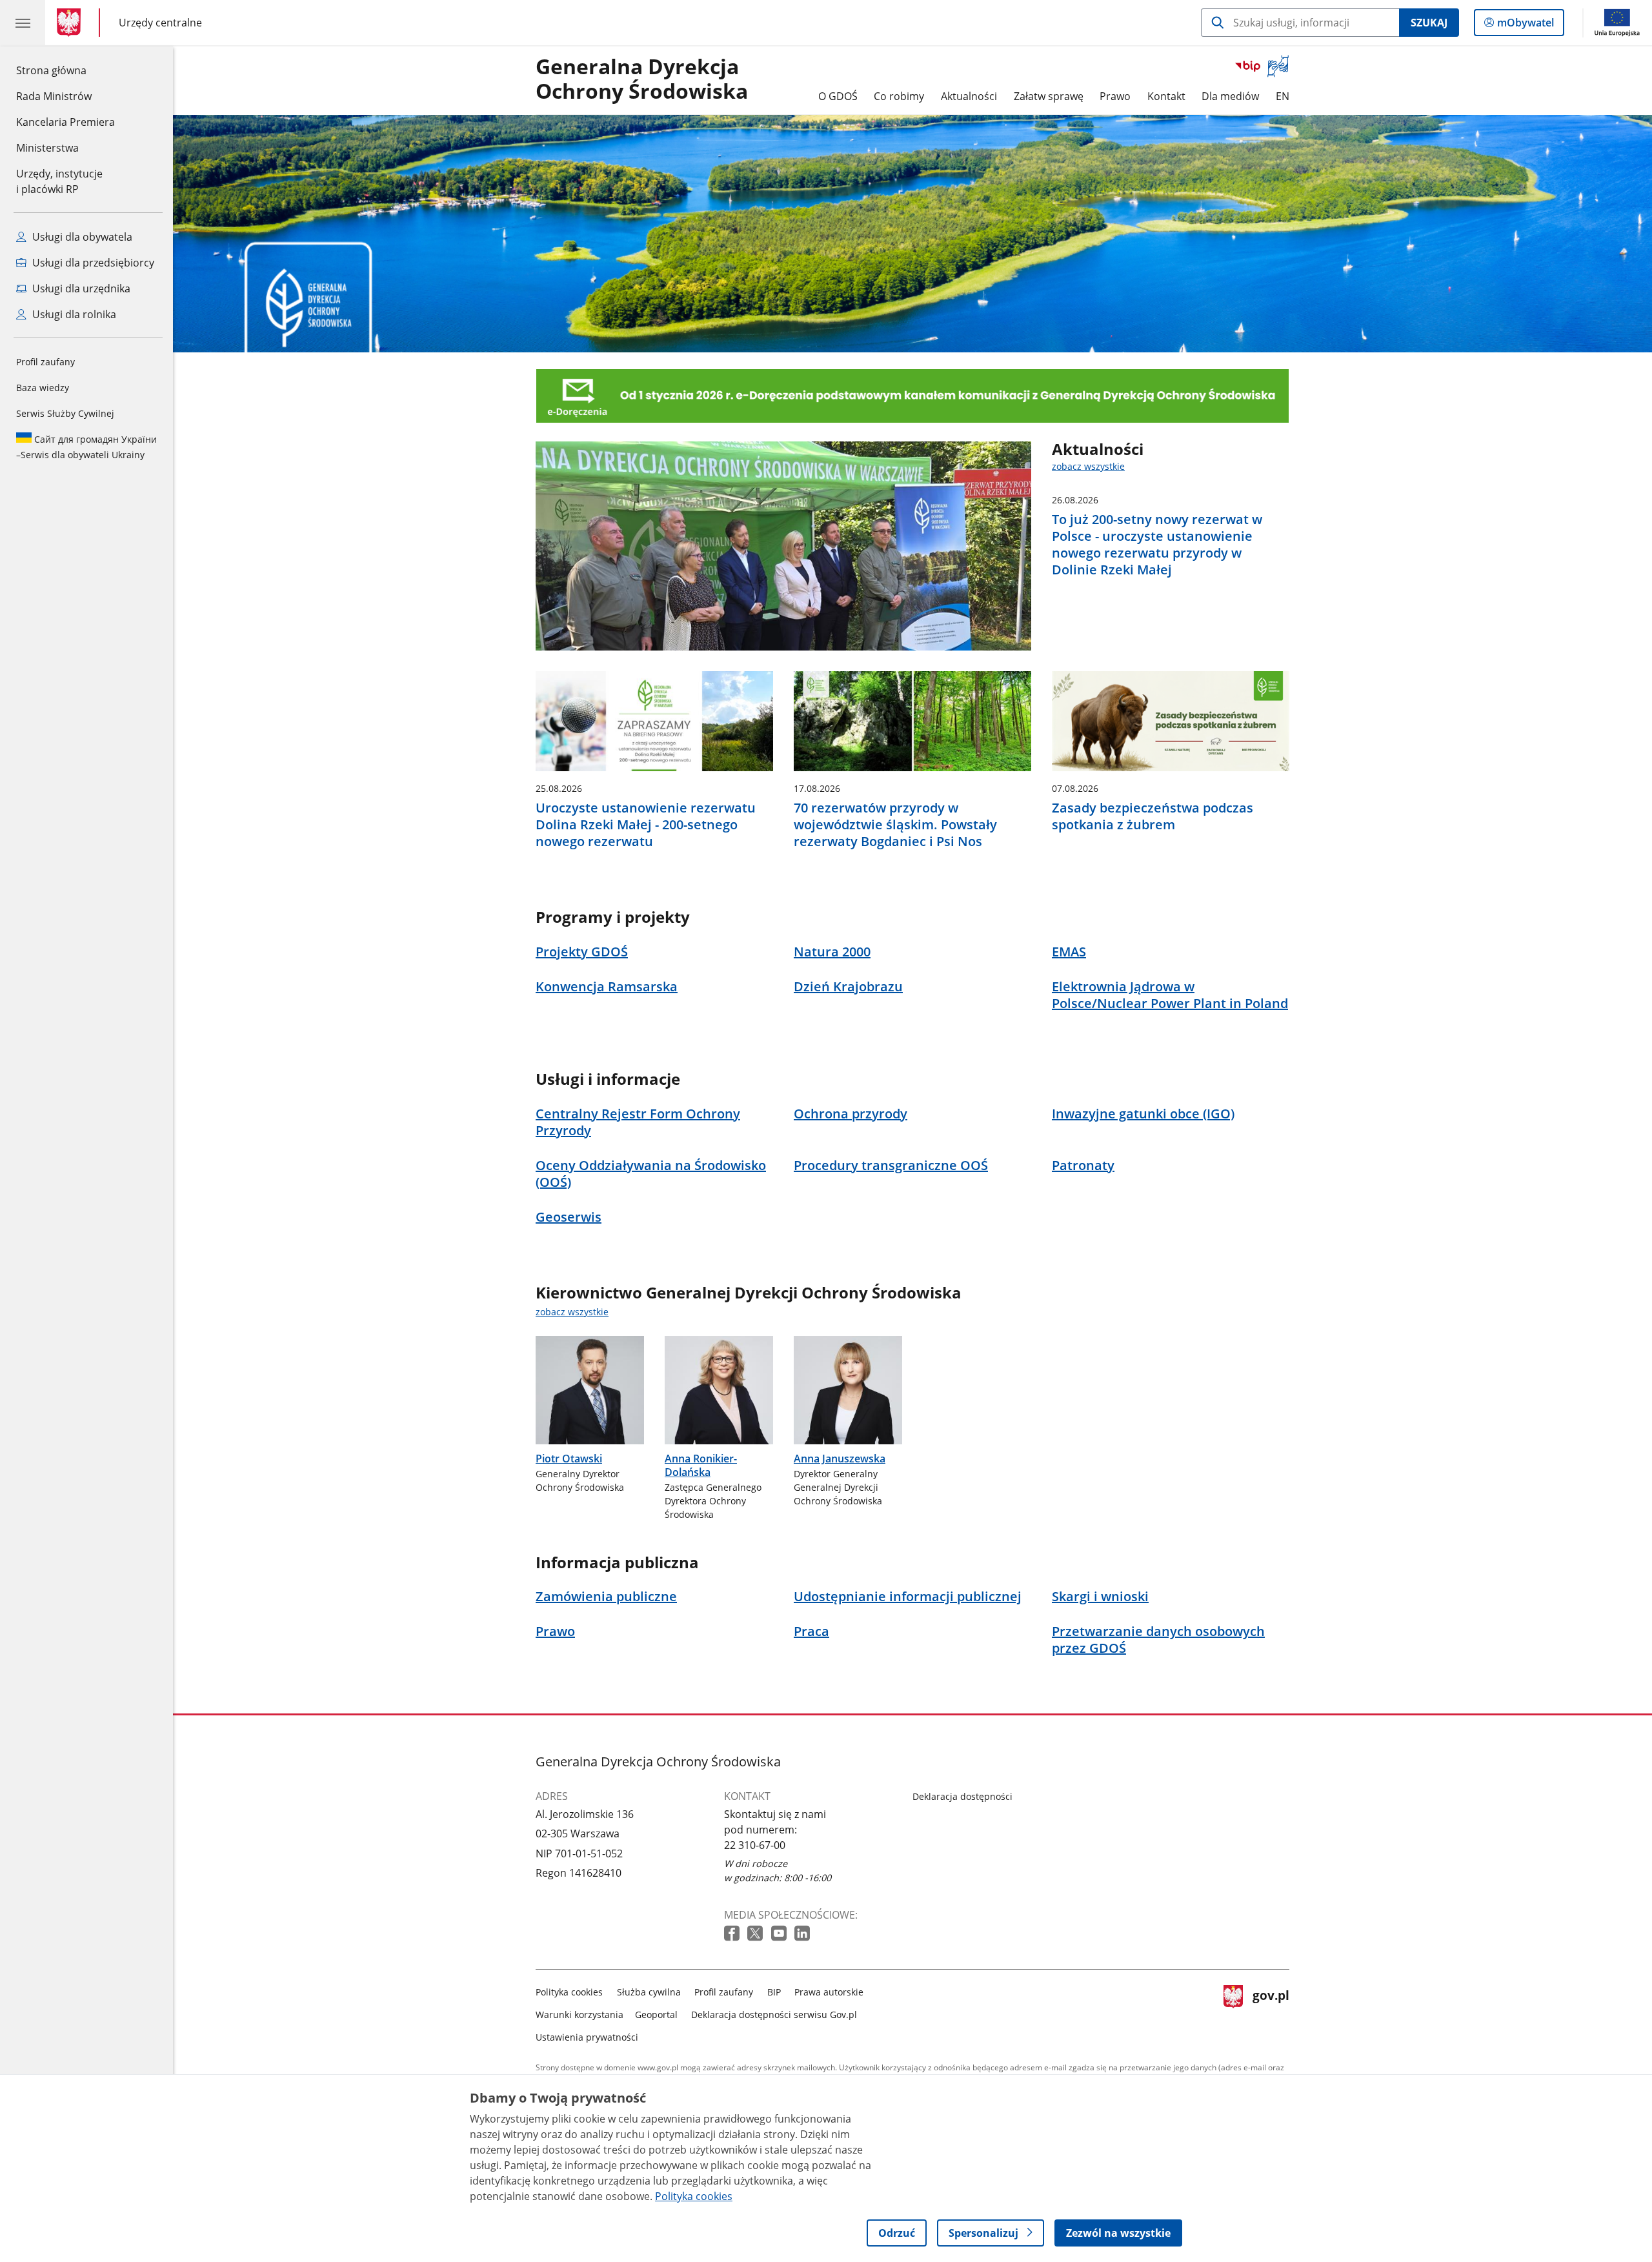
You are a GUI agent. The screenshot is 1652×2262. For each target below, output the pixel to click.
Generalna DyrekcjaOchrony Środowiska (642, 79)
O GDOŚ (838, 96)
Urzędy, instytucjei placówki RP (59, 181)
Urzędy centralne (160, 22)
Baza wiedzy (43, 388)
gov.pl (1271, 2012)
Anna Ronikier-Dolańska (701, 1465)
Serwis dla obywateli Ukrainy (86, 447)
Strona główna (65, 70)
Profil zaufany (45, 362)
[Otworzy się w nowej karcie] (733, 1934)
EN (1283, 96)
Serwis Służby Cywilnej (65, 413)
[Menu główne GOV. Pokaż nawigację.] (23, 23)
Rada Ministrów (54, 96)
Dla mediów (1230, 96)
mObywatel (1525, 25)
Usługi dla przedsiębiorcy (92, 263)
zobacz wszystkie (1088, 466)
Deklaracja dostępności (962, 1796)
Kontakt (1166, 96)
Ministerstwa (47, 148)
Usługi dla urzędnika (80, 288)
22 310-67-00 (755, 1845)
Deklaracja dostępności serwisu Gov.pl (774, 2015)
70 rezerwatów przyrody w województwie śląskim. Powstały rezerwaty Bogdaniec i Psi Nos (895, 825)
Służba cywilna (649, 1992)
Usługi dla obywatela (81, 237)
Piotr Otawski (569, 1459)
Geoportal (656, 2015)
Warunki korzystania (579, 2015)
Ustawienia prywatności (587, 2037)
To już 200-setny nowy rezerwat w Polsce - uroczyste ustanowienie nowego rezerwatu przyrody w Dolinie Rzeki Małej (1157, 545)
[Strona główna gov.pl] (71, 23)
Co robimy (899, 96)
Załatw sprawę (1049, 96)
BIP (774, 1992)
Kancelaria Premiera (65, 122)
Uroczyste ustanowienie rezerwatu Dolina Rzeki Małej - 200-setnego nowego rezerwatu (646, 825)
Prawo (1115, 96)
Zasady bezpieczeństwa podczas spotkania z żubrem (1153, 816)
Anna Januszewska (840, 1459)
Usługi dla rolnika (73, 314)
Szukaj (1429, 23)
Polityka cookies (569, 1992)
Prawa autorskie (829, 1992)
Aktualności (969, 96)
